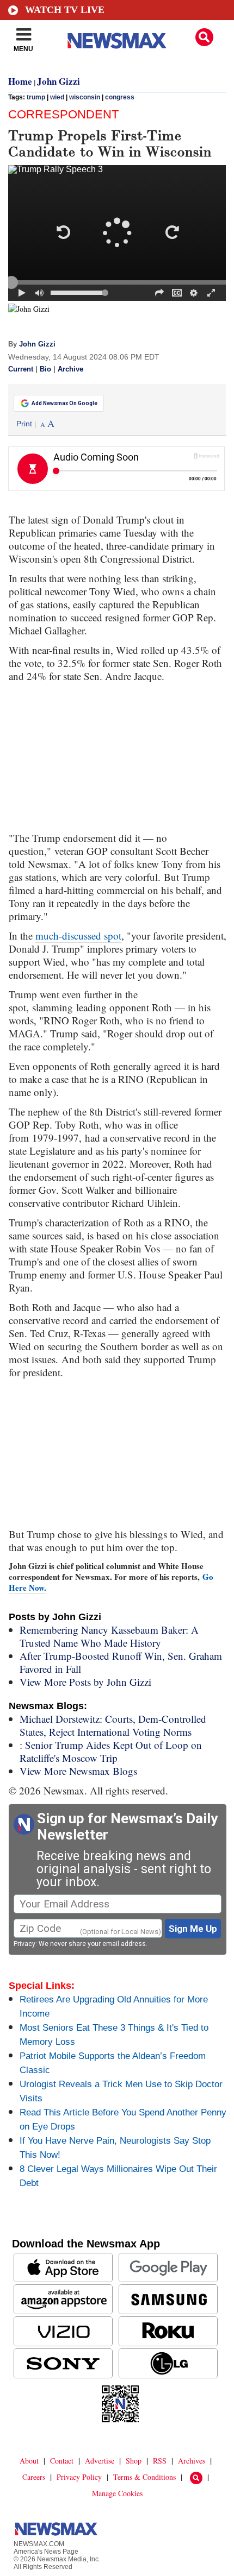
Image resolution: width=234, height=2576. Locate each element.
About (29, 2461)
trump (36, 97)
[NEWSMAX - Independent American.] (117, 41)
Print (24, 424)
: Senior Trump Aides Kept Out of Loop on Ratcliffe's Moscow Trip (111, 1751)
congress (120, 97)
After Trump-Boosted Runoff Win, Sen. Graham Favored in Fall (121, 1662)
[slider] (117, 282)
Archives (192, 2461)
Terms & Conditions (144, 2477)
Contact (62, 2461)
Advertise (100, 2461)
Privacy (24, 1944)
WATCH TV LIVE (65, 10)
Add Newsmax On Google (64, 403)
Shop (134, 2461)
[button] (204, 37)
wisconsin (85, 97)
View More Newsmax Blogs (78, 1771)
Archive (70, 369)
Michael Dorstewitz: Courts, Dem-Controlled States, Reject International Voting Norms (113, 1725)
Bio (45, 369)
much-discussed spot (78, 936)
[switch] (40, 293)
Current (21, 369)
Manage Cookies (117, 2493)
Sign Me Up (193, 1929)
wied (57, 97)
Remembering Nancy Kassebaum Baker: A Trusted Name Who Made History (109, 1636)
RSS (160, 2461)
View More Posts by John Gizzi (85, 1682)
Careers (34, 2477)
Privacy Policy (79, 2477)
